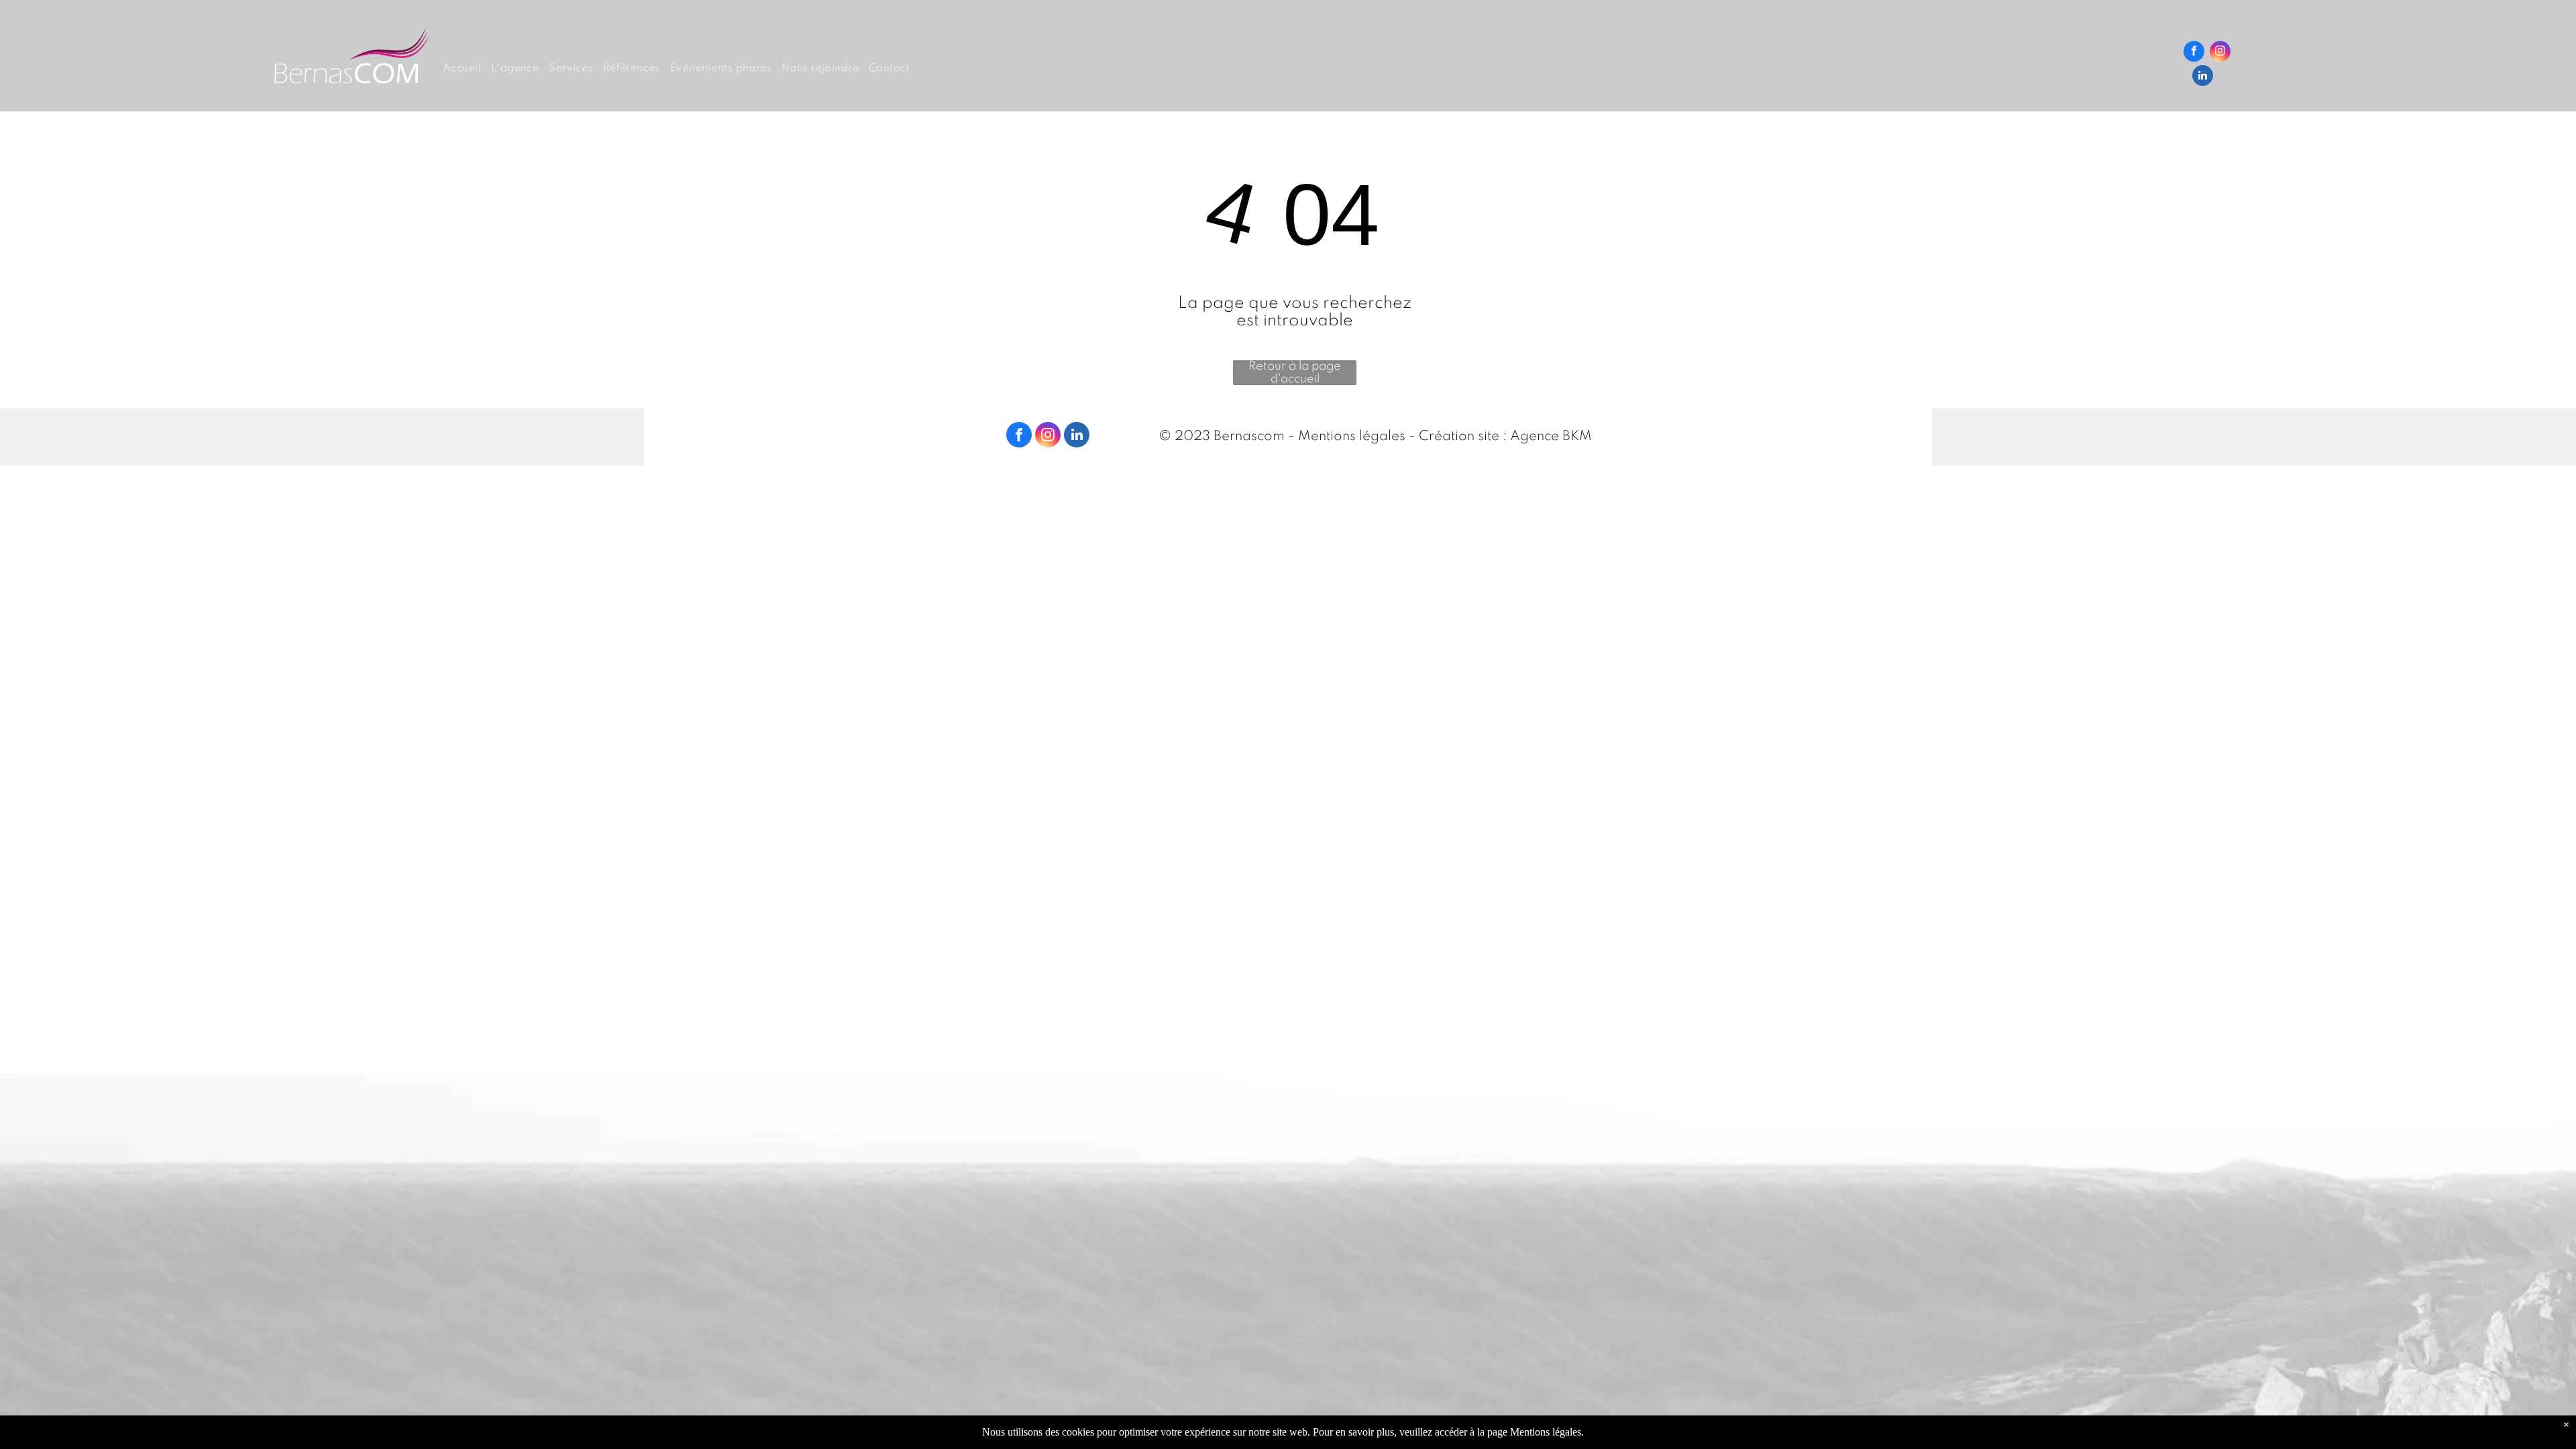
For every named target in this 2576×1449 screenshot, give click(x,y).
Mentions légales (1352, 437)
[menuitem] (467, 69)
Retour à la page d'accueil (1295, 373)
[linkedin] (2203, 77)
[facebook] (2194, 53)
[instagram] (2220, 53)
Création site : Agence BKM (1505, 437)
